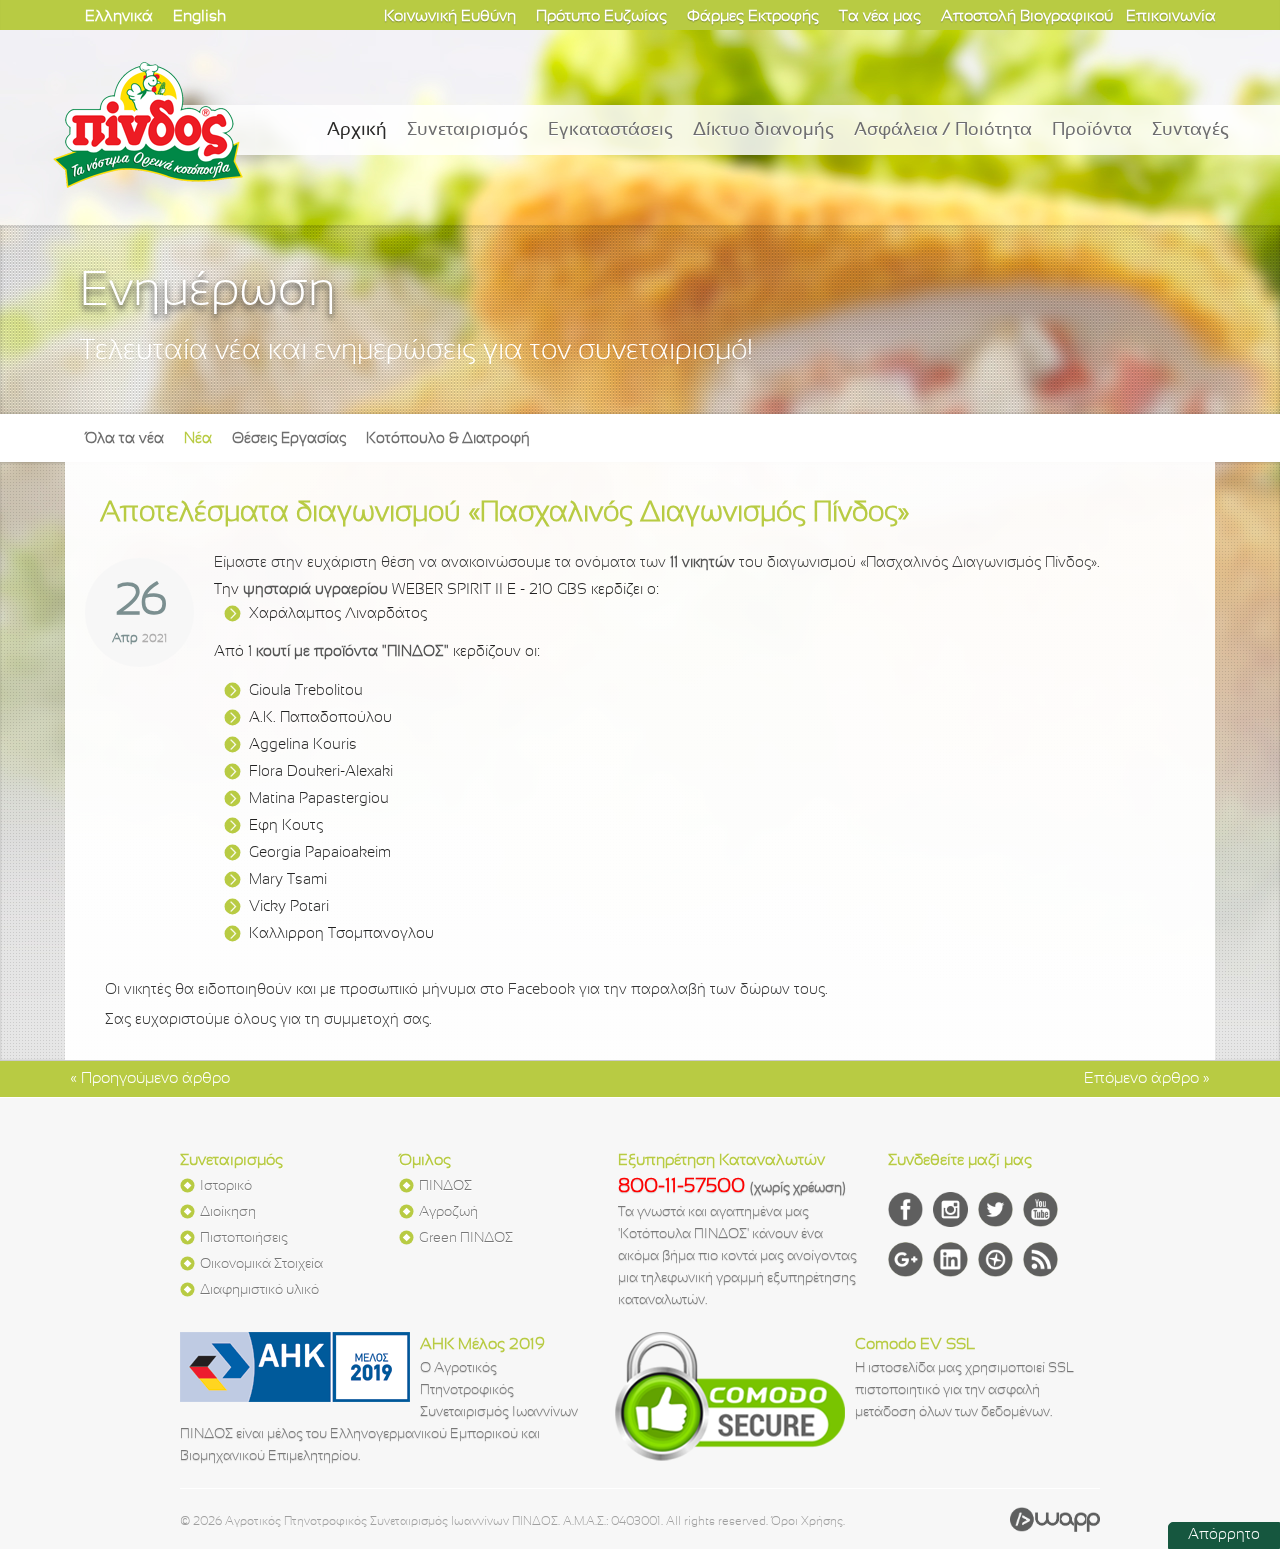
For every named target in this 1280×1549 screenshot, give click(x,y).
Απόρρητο (1224, 1535)
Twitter (995, 1209)
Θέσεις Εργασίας (289, 439)
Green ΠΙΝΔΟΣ (466, 1238)
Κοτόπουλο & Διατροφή (448, 439)
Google (905, 1259)
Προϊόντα (1092, 130)
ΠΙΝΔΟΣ (445, 1186)
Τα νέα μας (880, 16)
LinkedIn (950, 1259)
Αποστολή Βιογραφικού (1027, 16)
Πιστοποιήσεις (244, 1238)
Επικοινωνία (1171, 16)
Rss (1040, 1259)
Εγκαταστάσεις (610, 130)
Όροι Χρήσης (807, 1522)
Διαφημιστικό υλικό (259, 1290)
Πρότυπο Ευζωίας (601, 16)
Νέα (198, 439)
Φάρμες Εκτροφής (753, 16)
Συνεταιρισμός (467, 130)
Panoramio (995, 1259)
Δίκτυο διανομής (763, 130)
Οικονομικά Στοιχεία (261, 1264)
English (199, 16)
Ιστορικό (226, 1186)
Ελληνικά (119, 16)
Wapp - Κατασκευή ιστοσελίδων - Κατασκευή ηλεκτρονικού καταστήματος (1055, 1519)
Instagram (950, 1209)
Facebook (905, 1209)
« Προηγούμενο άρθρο (150, 1078)
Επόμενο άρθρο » (1147, 1078)
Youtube (1040, 1209)
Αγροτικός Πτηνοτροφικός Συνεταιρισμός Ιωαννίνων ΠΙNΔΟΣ (148, 125)
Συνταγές (1190, 130)
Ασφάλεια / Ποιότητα (943, 130)
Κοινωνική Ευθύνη (450, 16)
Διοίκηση (228, 1212)
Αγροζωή (448, 1212)
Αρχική (357, 130)
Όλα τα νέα (124, 439)
